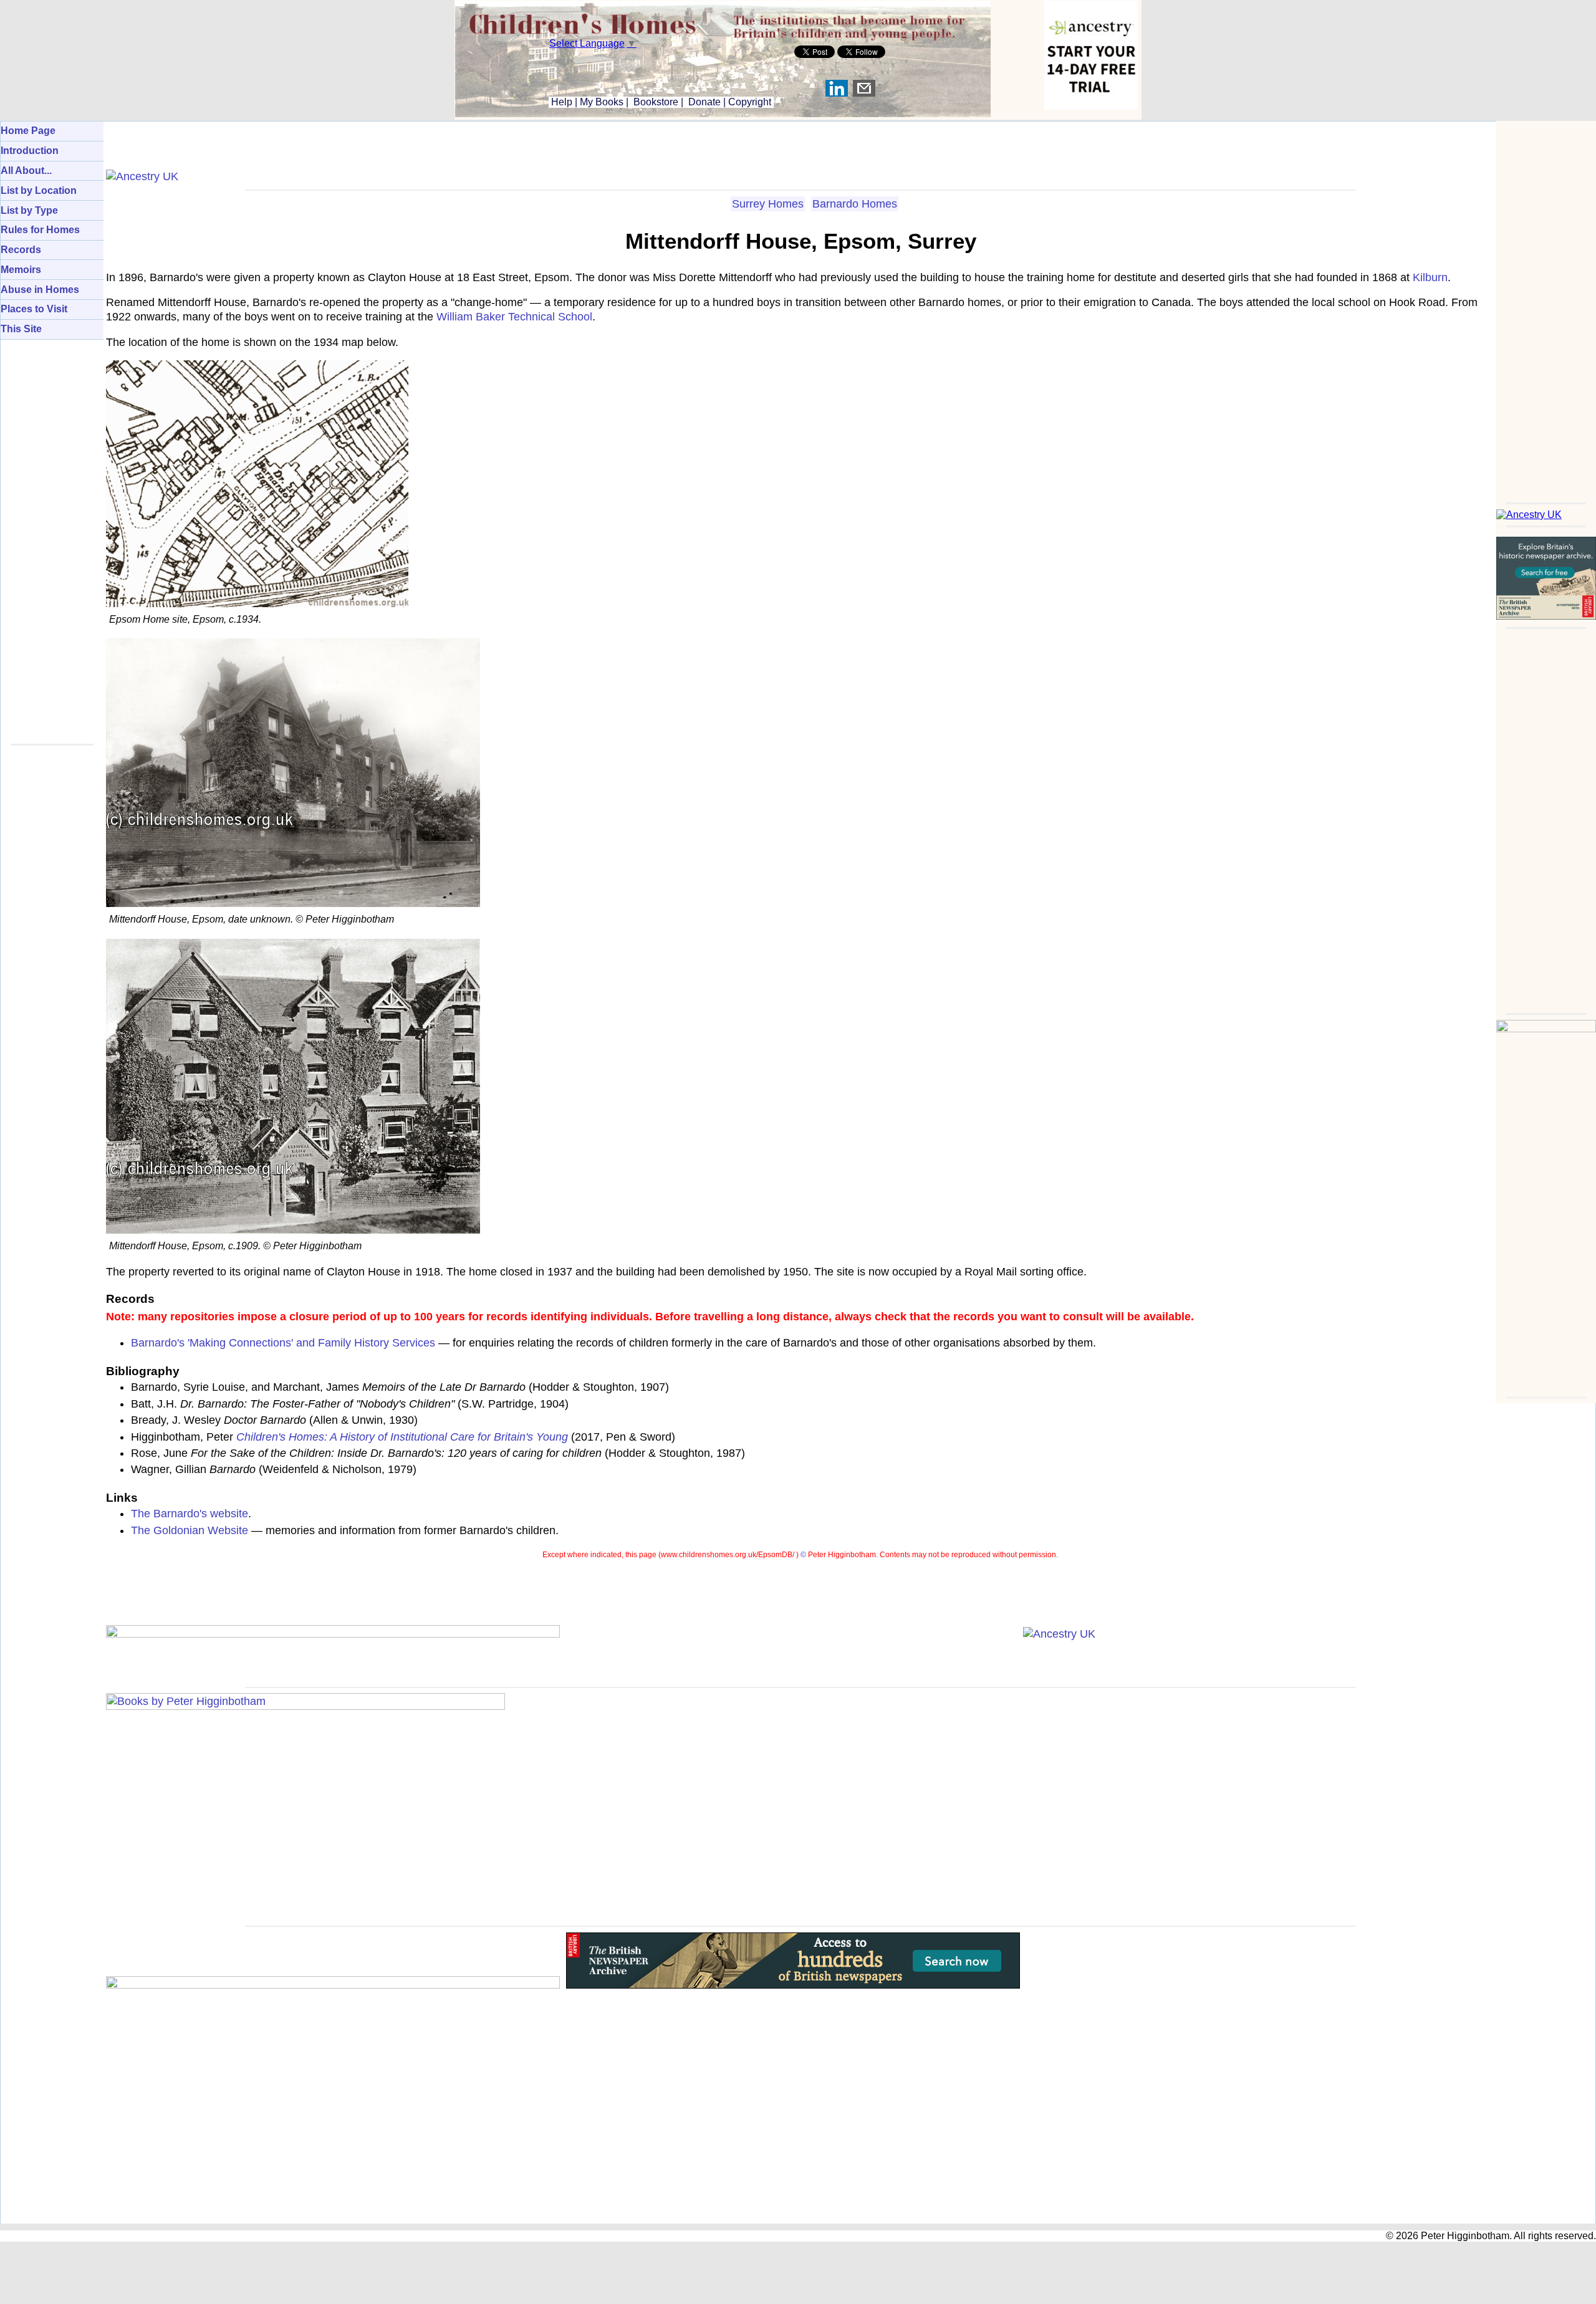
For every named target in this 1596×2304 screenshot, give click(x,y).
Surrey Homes (768, 204)
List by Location (39, 190)
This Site (21, 329)
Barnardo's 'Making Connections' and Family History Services (283, 1343)
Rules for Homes (40, 230)
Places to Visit (34, 309)
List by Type (29, 210)
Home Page (28, 131)
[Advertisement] (1546, 308)
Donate (704, 102)
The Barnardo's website (190, 1514)
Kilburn (1430, 277)
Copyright (750, 102)
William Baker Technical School (514, 317)
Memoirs (21, 270)
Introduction (30, 151)
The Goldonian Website (190, 1530)
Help (560, 102)
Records (21, 250)
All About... (26, 170)
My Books (602, 102)
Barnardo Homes (855, 204)
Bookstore (656, 102)
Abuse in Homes (40, 290)
